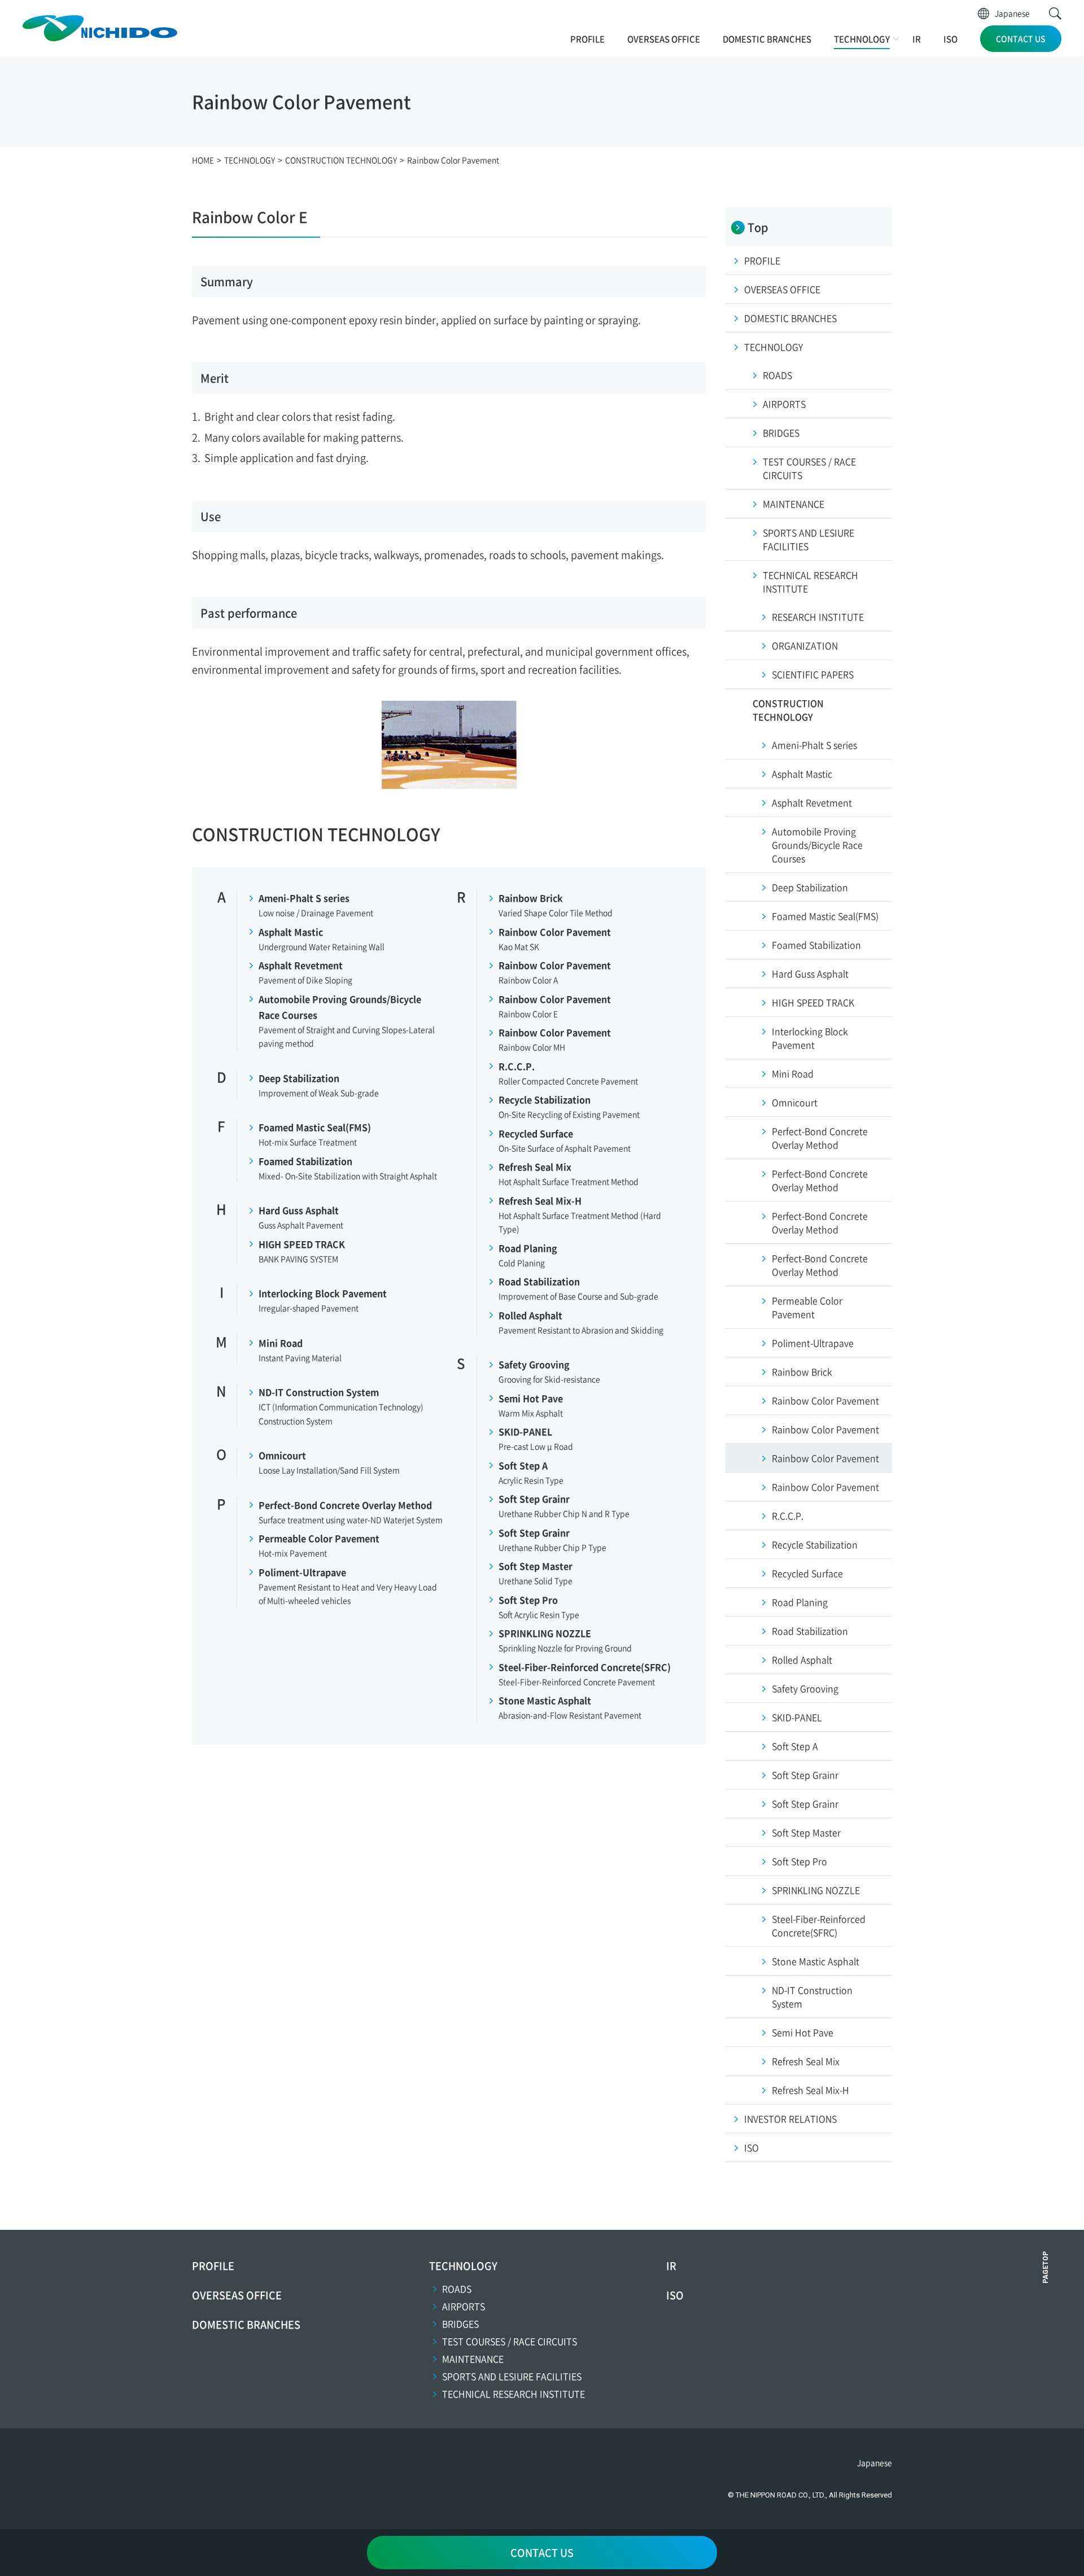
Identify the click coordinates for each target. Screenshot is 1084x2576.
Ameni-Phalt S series (304, 898)
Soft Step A (523, 1465)
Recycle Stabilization (545, 1099)
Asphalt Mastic (291, 932)
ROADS (457, 2289)
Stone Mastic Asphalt (545, 1700)
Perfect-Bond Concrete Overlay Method (345, 1505)
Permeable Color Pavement (319, 1538)
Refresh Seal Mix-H (540, 1200)
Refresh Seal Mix (535, 1167)
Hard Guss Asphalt (299, 1210)
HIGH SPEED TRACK (302, 1244)
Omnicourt (282, 1455)
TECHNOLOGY (862, 39)
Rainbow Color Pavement (555, 932)
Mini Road (281, 1343)
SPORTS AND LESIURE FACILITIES (512, 2376)
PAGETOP (1046, 2267)
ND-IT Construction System (319, 1392)
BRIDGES (460, 2324)
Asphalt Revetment (301, 965)
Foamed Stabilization (305, 1161)
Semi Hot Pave (531, 1398)
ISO (950, 39)
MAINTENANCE (473, 2359)
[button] (1055, 14)
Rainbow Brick (531, 898)
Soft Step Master (536, 1566)
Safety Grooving (534, 1364)
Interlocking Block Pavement (323, 1293)
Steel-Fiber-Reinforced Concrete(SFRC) (585, 1667)
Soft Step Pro (528, 1600)
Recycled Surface (536, 1133)
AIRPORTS (464, 2306)
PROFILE (587, 39)
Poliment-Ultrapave (302, 1572)
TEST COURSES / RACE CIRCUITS (510, 2341)
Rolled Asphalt (530, 1315)
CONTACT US (1021, 38)
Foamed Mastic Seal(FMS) (315, 1127)
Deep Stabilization (299, 1078)
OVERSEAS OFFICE (664, 39)
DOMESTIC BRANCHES (767, 39)
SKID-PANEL (525, 1431)
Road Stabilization (539, 1281)
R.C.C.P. (517, 1066)
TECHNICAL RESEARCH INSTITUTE (513, 2394)
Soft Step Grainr (534, 1499)
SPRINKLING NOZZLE (545, 1633)
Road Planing (528, 1248)
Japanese (1012, 13)
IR (917, 39)
